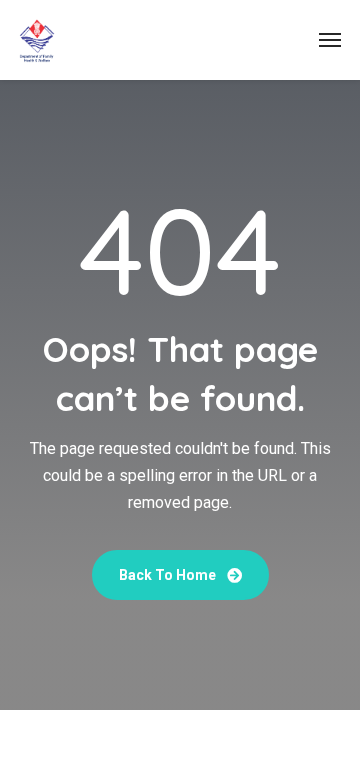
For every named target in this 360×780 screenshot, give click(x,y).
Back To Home (169, 575)
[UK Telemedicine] (37, 40)
